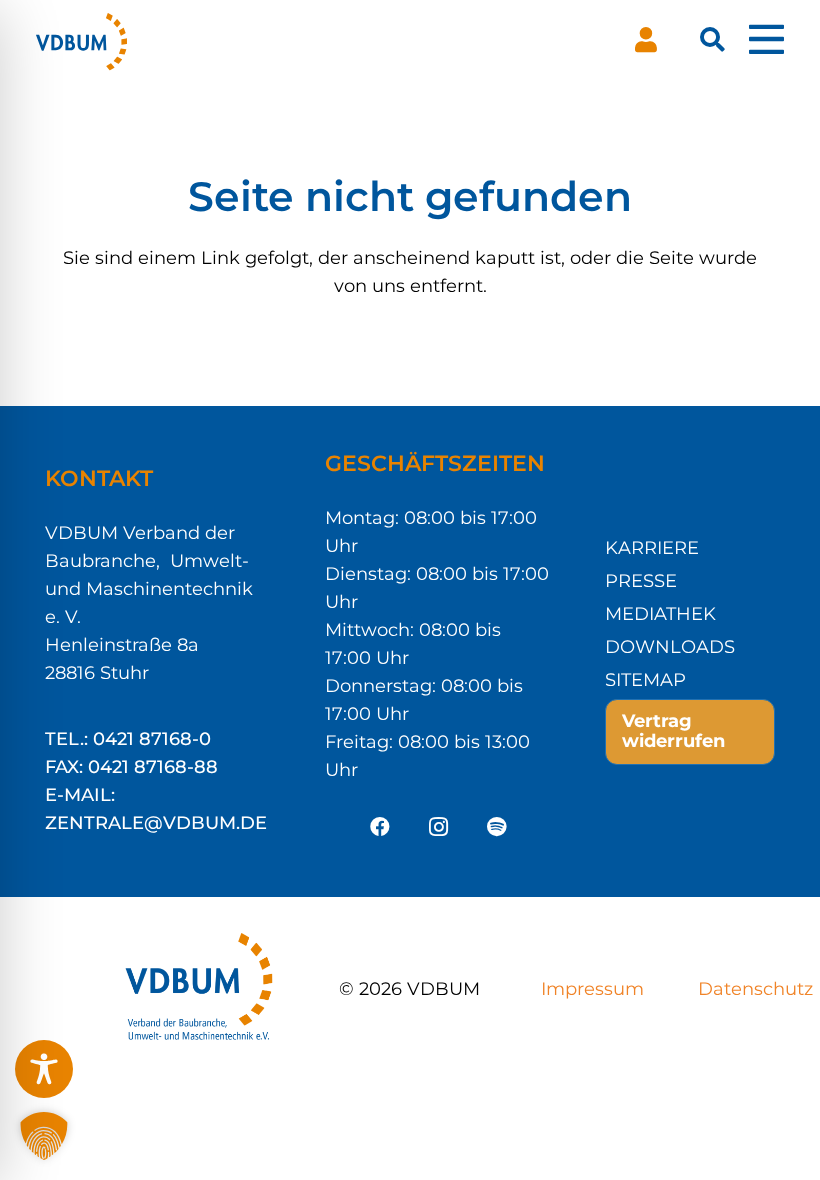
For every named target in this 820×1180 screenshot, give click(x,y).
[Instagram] (438, 827)
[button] (712, 40)
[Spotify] (496, 827)
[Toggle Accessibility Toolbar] (44, 1069)
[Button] (646, 40)
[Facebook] (380, 827)
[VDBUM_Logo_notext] (81, 40)
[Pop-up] (766, 40)
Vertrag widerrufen (673, 731)
